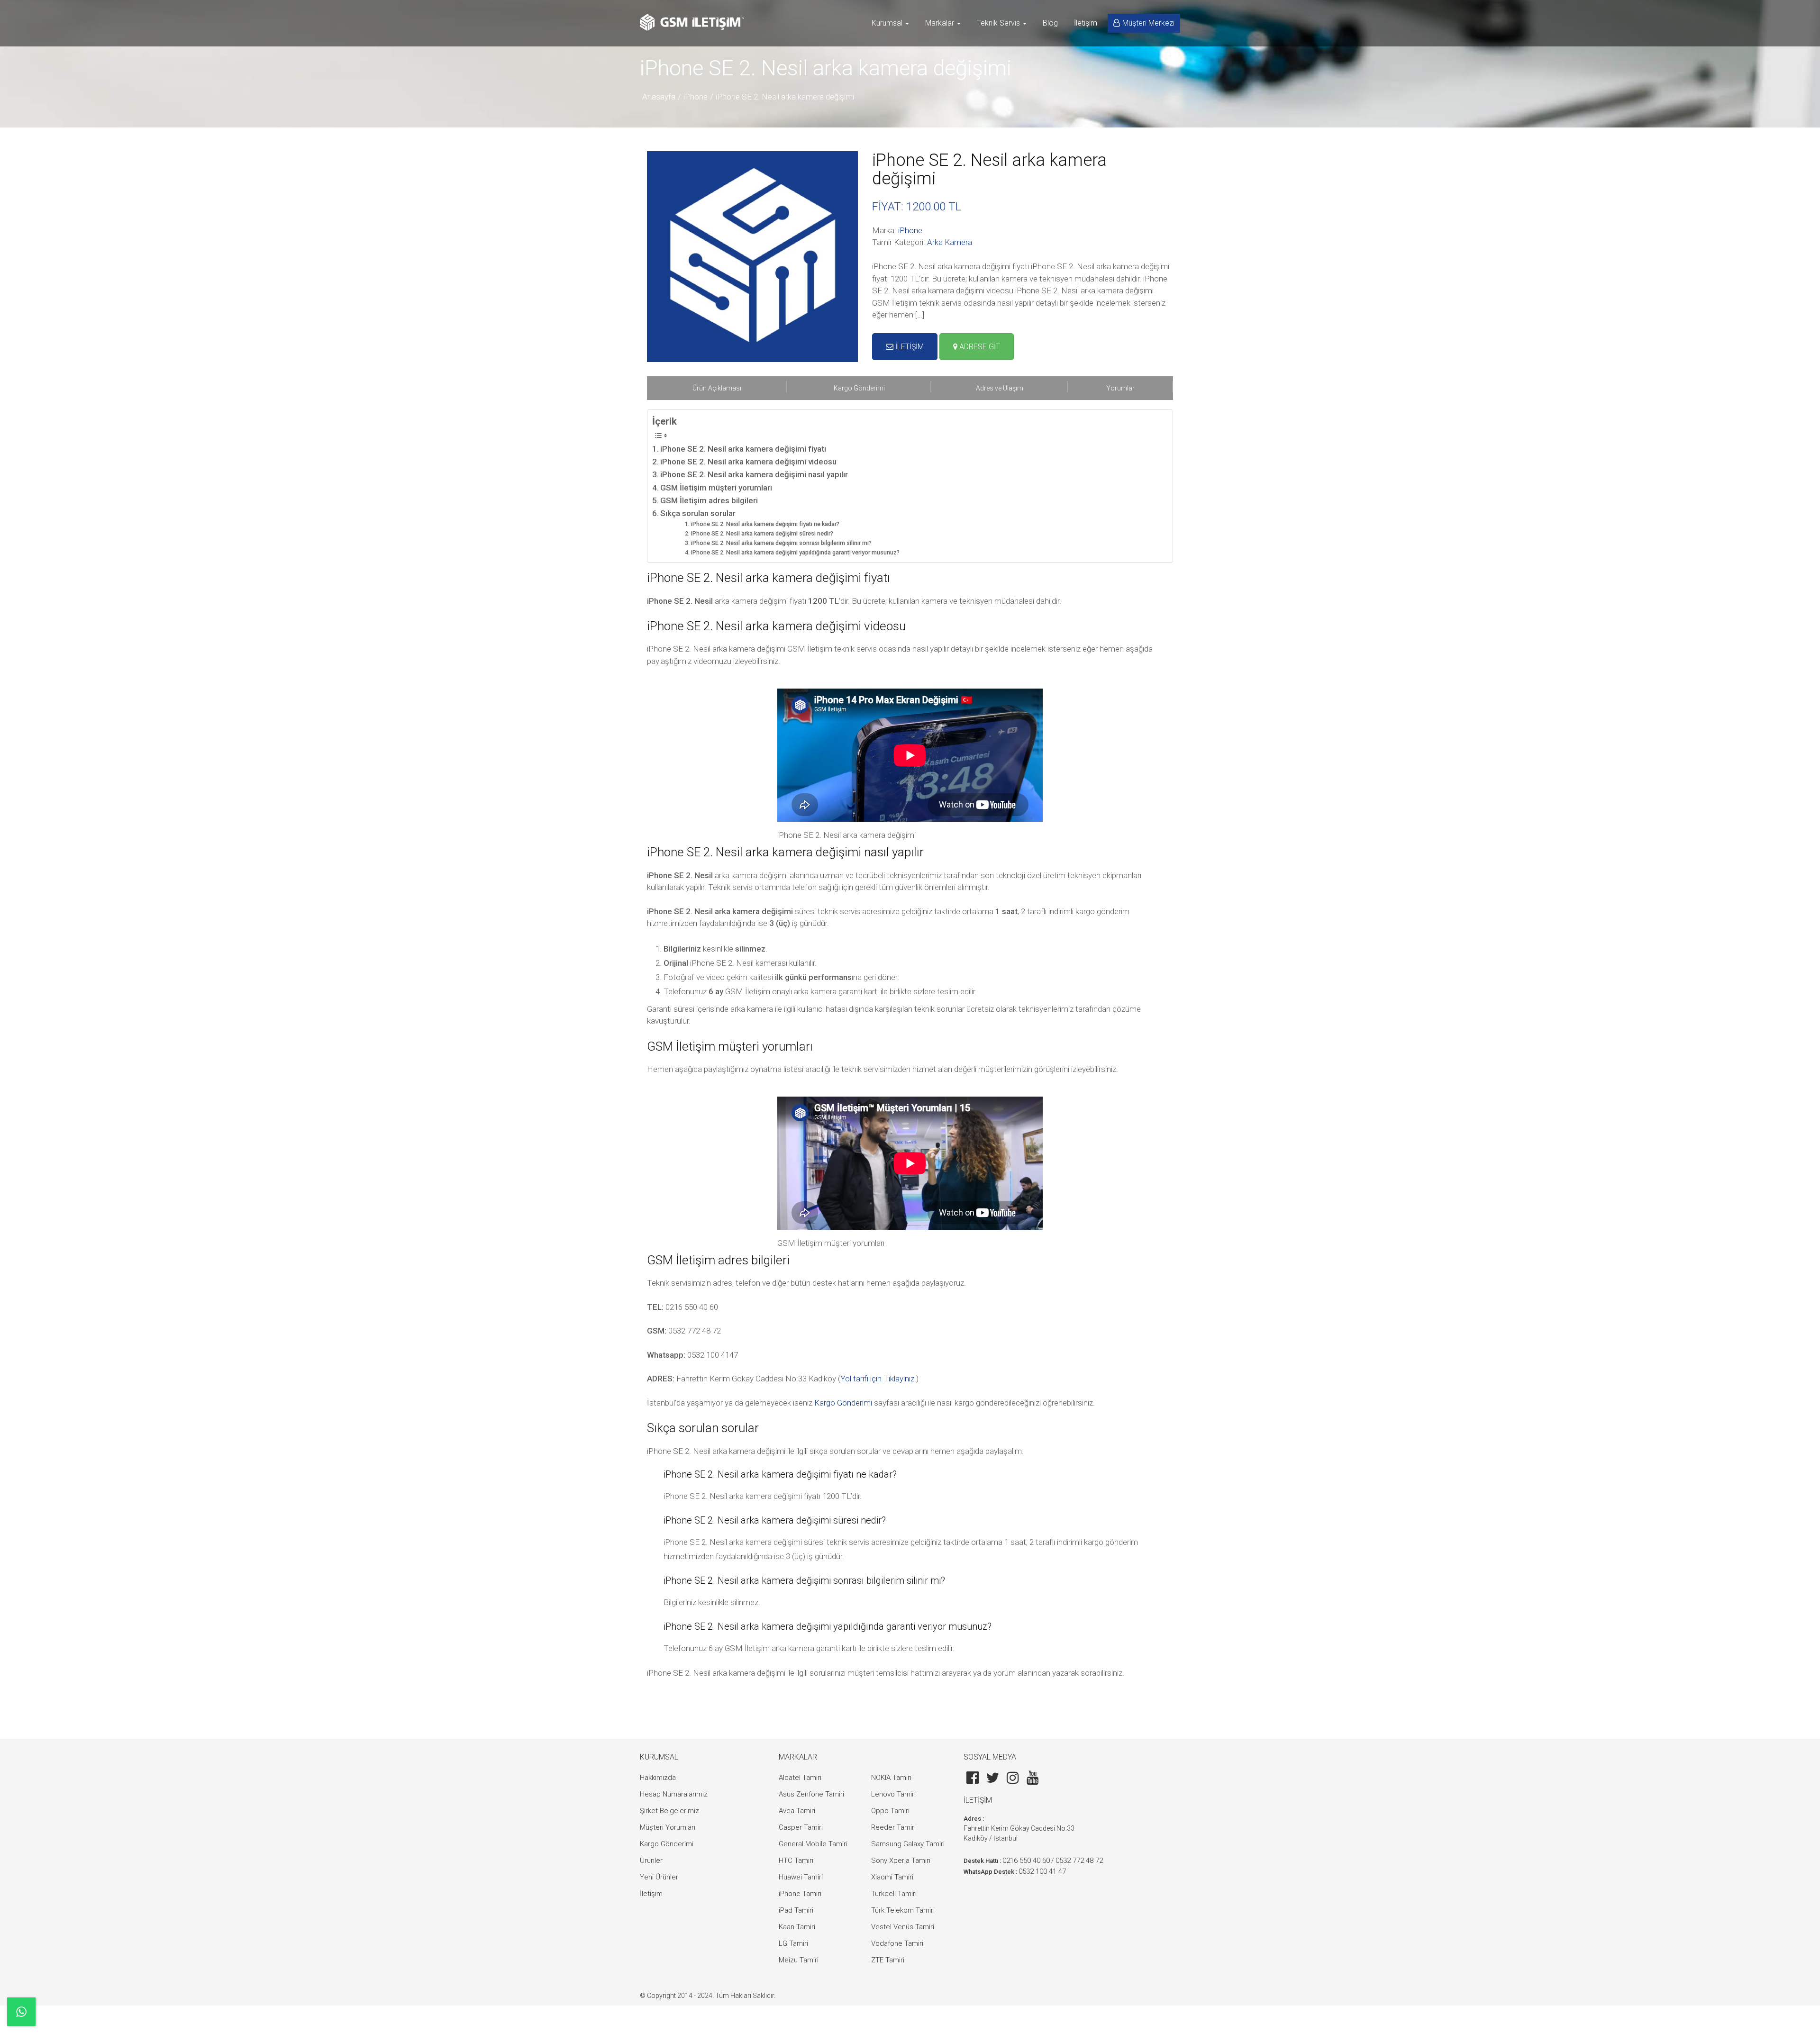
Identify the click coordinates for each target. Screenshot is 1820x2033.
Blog (1050, 23)
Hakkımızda (658, 1778)
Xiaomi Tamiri (892, 1877)
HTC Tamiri (796, 1861)
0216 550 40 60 (1026, 1861)
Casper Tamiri (801, 1827)
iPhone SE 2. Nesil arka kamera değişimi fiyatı (743, 449)
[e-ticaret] (692, 22)
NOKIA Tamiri (891, 1778)
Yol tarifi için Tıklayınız (877, 1379)
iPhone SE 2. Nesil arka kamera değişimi (785, 97)
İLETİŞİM (909, 347)
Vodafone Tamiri (897, 1943)
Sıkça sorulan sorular (698, 513)
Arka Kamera (950, 242)
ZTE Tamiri (888, 1960)
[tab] (717, 388)
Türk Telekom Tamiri (903, 1910)
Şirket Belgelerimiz (669, 1811)
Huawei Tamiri (801, 1877)
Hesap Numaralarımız (674, 1794)
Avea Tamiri (797, 1811)
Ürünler (651, 1861)
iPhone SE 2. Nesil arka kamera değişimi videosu (748, 462)
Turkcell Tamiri (894, 1894)
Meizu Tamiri (799, 1960)
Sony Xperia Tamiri (901, 1861)
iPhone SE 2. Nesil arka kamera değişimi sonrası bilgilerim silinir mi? (781, 543)
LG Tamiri (793, 1943)
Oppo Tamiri (890, 1811)
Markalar (941, 23)
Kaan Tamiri (797, 1927)
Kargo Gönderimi (843, 1403)
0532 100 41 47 (1042, 1871)
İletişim (1086, 23)
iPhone (696, 97)
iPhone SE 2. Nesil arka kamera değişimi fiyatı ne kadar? (765, 524)
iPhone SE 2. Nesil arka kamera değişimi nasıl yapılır (754, 474)
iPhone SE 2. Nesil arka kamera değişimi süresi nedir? (762, 534)
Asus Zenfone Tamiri (811, 1794)
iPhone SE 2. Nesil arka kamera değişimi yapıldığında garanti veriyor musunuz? (795, 553)
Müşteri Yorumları (668, 1827)
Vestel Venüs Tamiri (903, 1927)
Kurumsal (888, 23)
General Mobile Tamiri (813, 1844)
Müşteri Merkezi (1148, 23)
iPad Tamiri (796, 1910)
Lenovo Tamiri (893, 1794)
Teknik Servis (999, 23)
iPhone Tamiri (800, 1894)
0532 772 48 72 (1079, 1861)
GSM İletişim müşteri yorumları (716, 488)
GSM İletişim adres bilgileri (709, 500)
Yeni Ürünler (659, 1877)
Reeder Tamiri (893, 1827)
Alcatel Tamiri (800, 1778)
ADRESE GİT (979, 347)
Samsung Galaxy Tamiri (908, 1844)
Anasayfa (659, 97)
